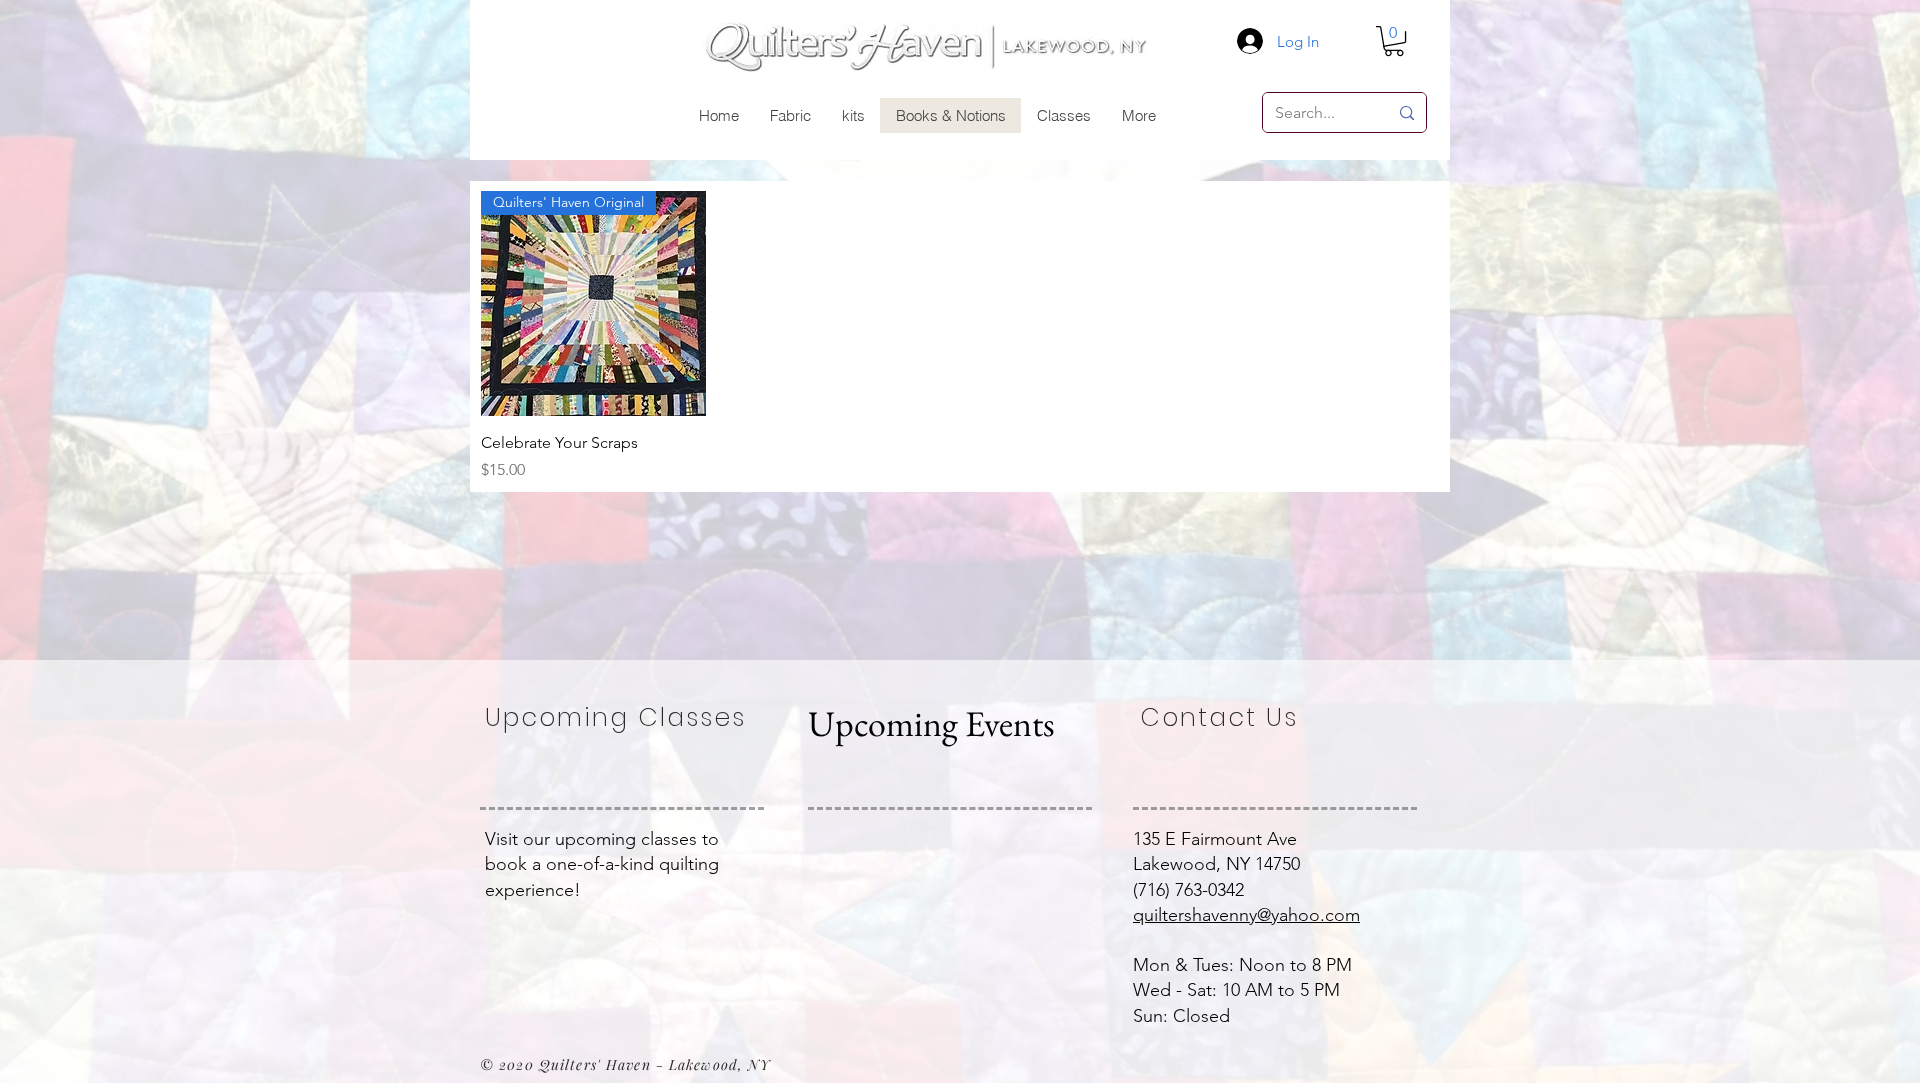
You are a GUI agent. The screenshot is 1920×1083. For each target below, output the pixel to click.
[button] (1394, 41)
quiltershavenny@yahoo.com (1246, 915)
